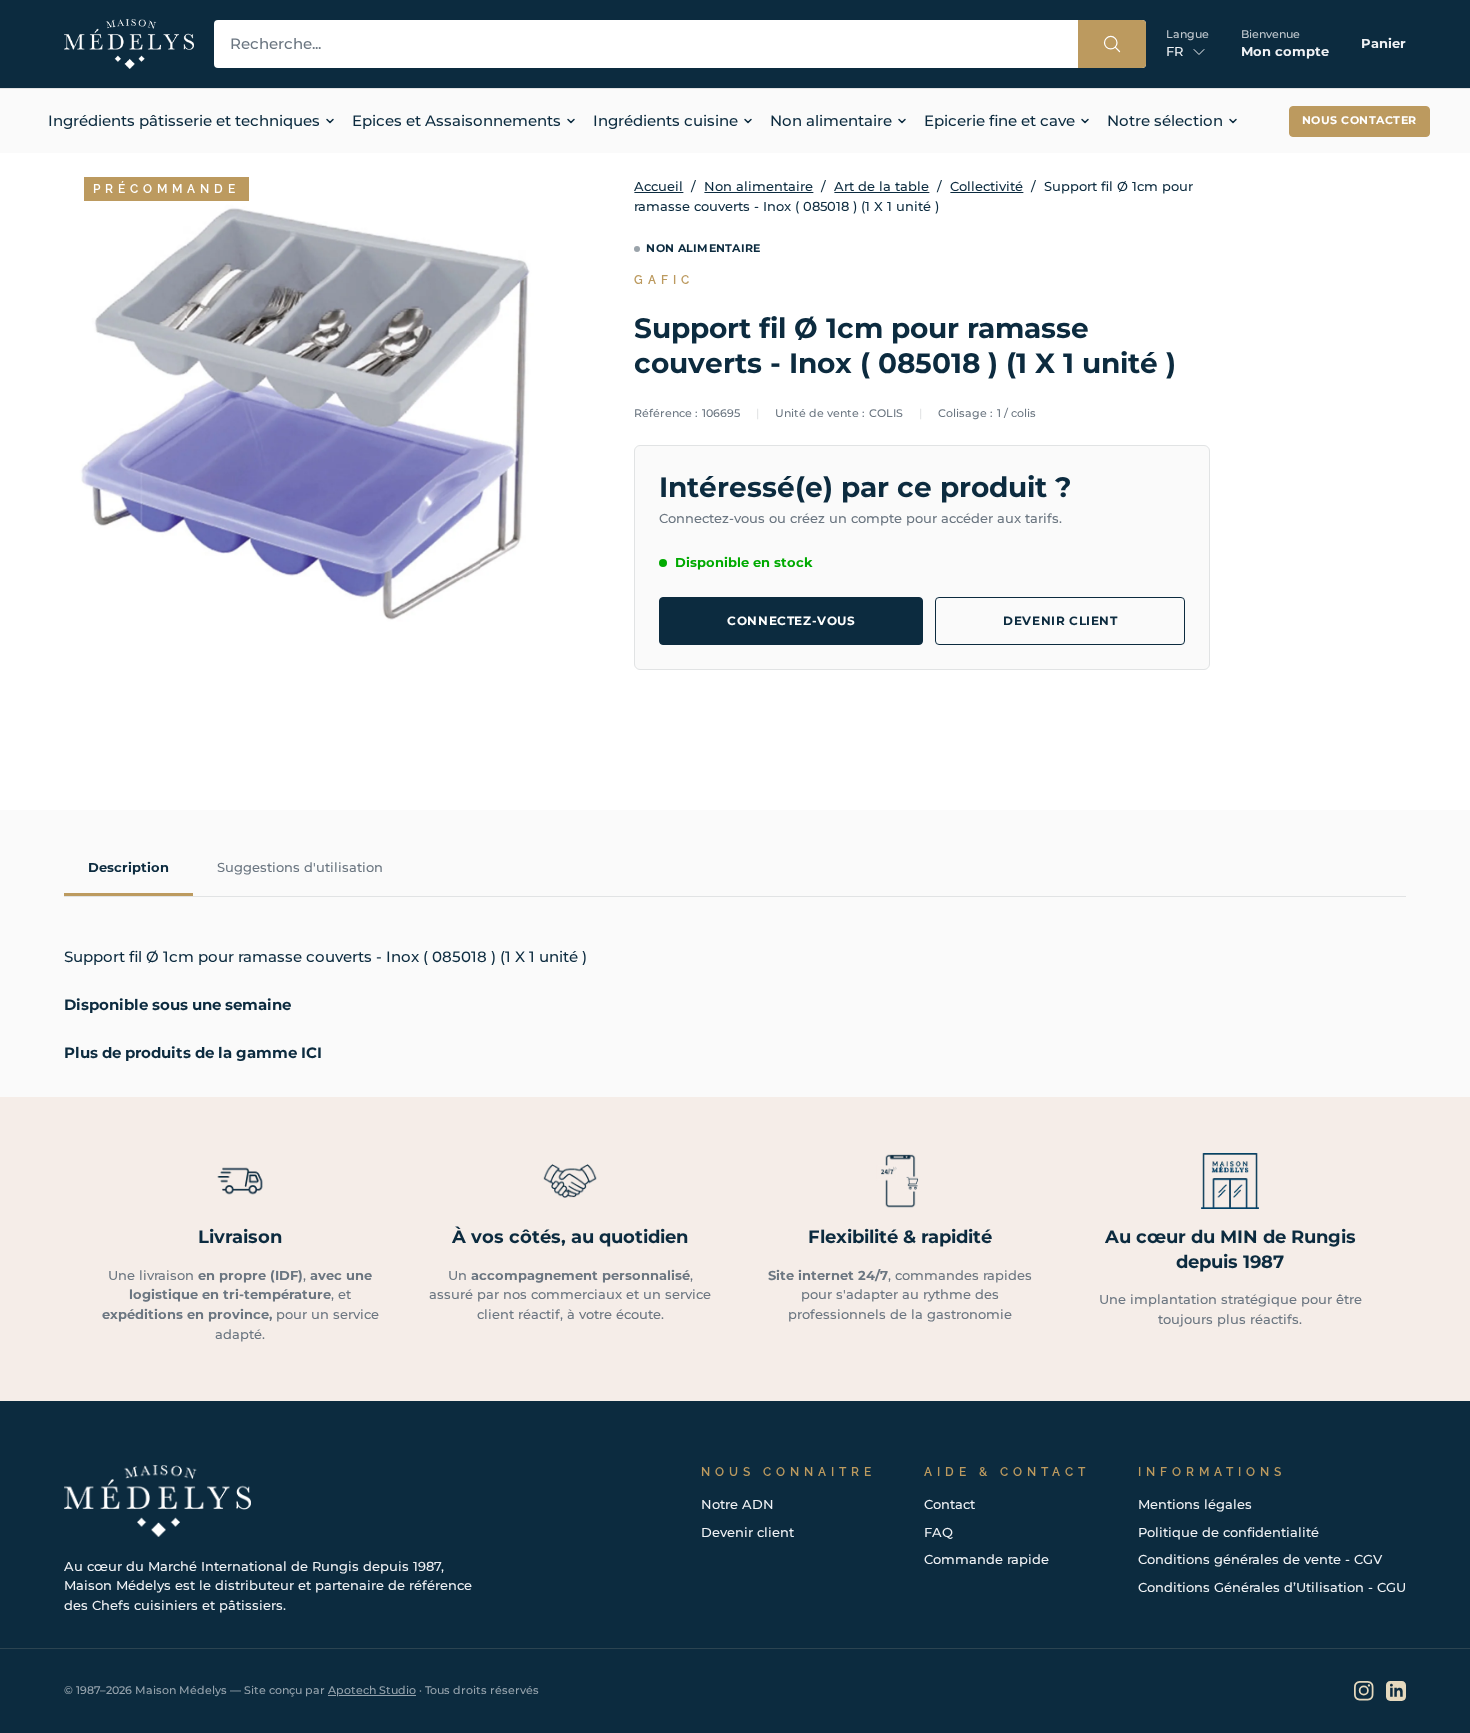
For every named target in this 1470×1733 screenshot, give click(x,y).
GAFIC (664, 280)
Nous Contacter (1359, 120)
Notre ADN (737, 1504)
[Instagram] (1364, 1691)
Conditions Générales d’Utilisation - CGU (1272, 1587)
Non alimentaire (758, 186)
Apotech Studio (372, 1690)
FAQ (938, 1532)
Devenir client (1060, 620)
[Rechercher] (1112, 44)
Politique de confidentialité (1228, 1532)
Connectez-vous (791, 620)
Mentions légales (1195, 1504)
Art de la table (881, 186)
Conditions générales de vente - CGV (1260, 1559)
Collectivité (986, 186)
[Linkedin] (1396, 1691)
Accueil (658, 186)
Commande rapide (986, 1559)
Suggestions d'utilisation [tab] (300, 867)
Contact (949, 1504)
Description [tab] (128, 867)
